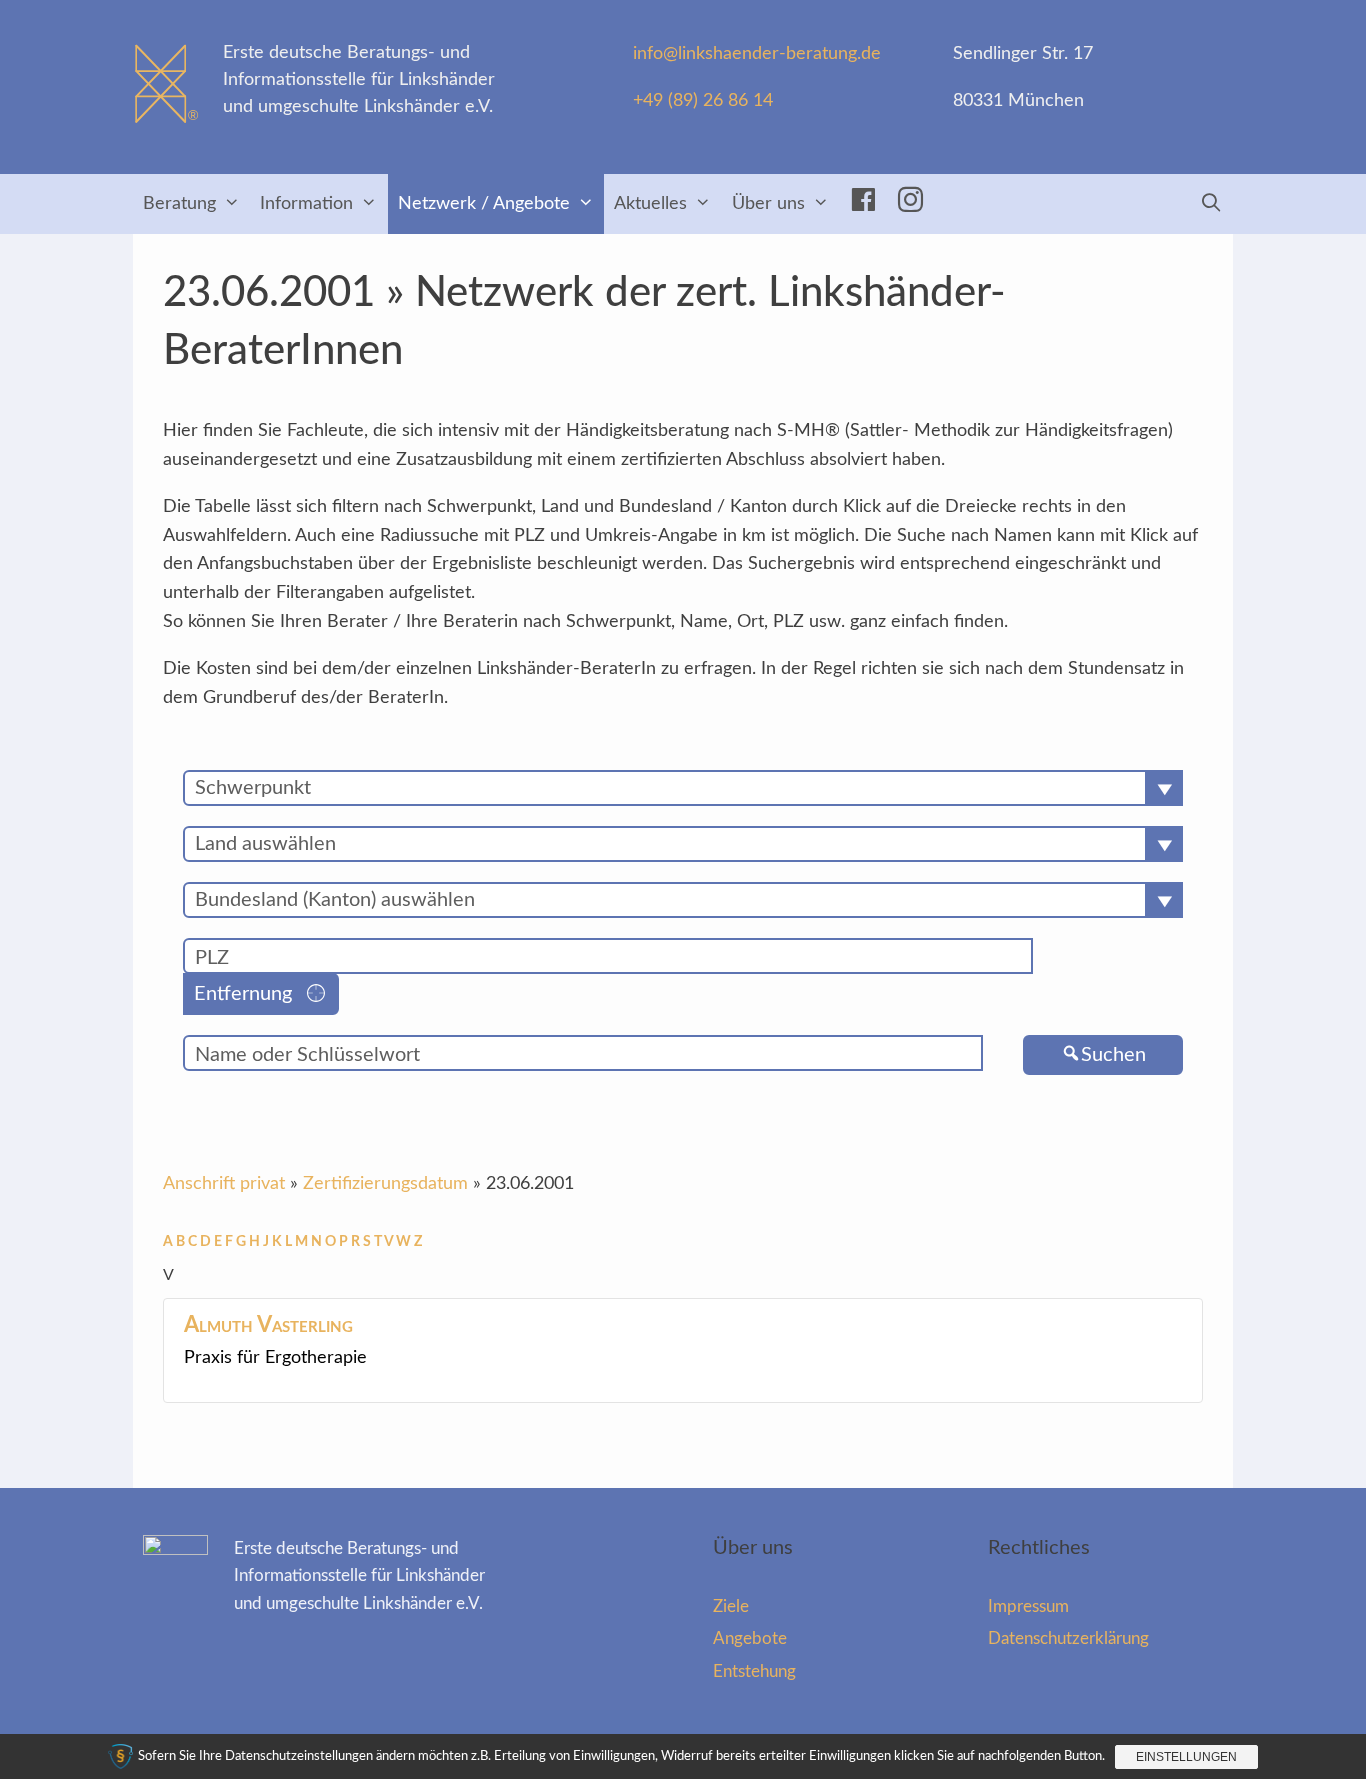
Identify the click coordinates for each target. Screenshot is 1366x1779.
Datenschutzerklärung (1068, 1638)
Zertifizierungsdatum (385, 1184)
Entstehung (754, 1671)
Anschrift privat (224, 1184)
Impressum (1028, 1606)
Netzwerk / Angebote (484, 204)
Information (306, 204)
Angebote (750, 1638)
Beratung (179, 204)
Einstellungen (1186, 1757)
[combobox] (683, 788)
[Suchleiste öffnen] (1211, 204)
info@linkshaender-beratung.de (757, 54)
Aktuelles (650, 204)
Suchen (1113, 1055)
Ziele (731, 1606)
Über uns (768, 204)
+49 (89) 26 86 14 (703, 101)
